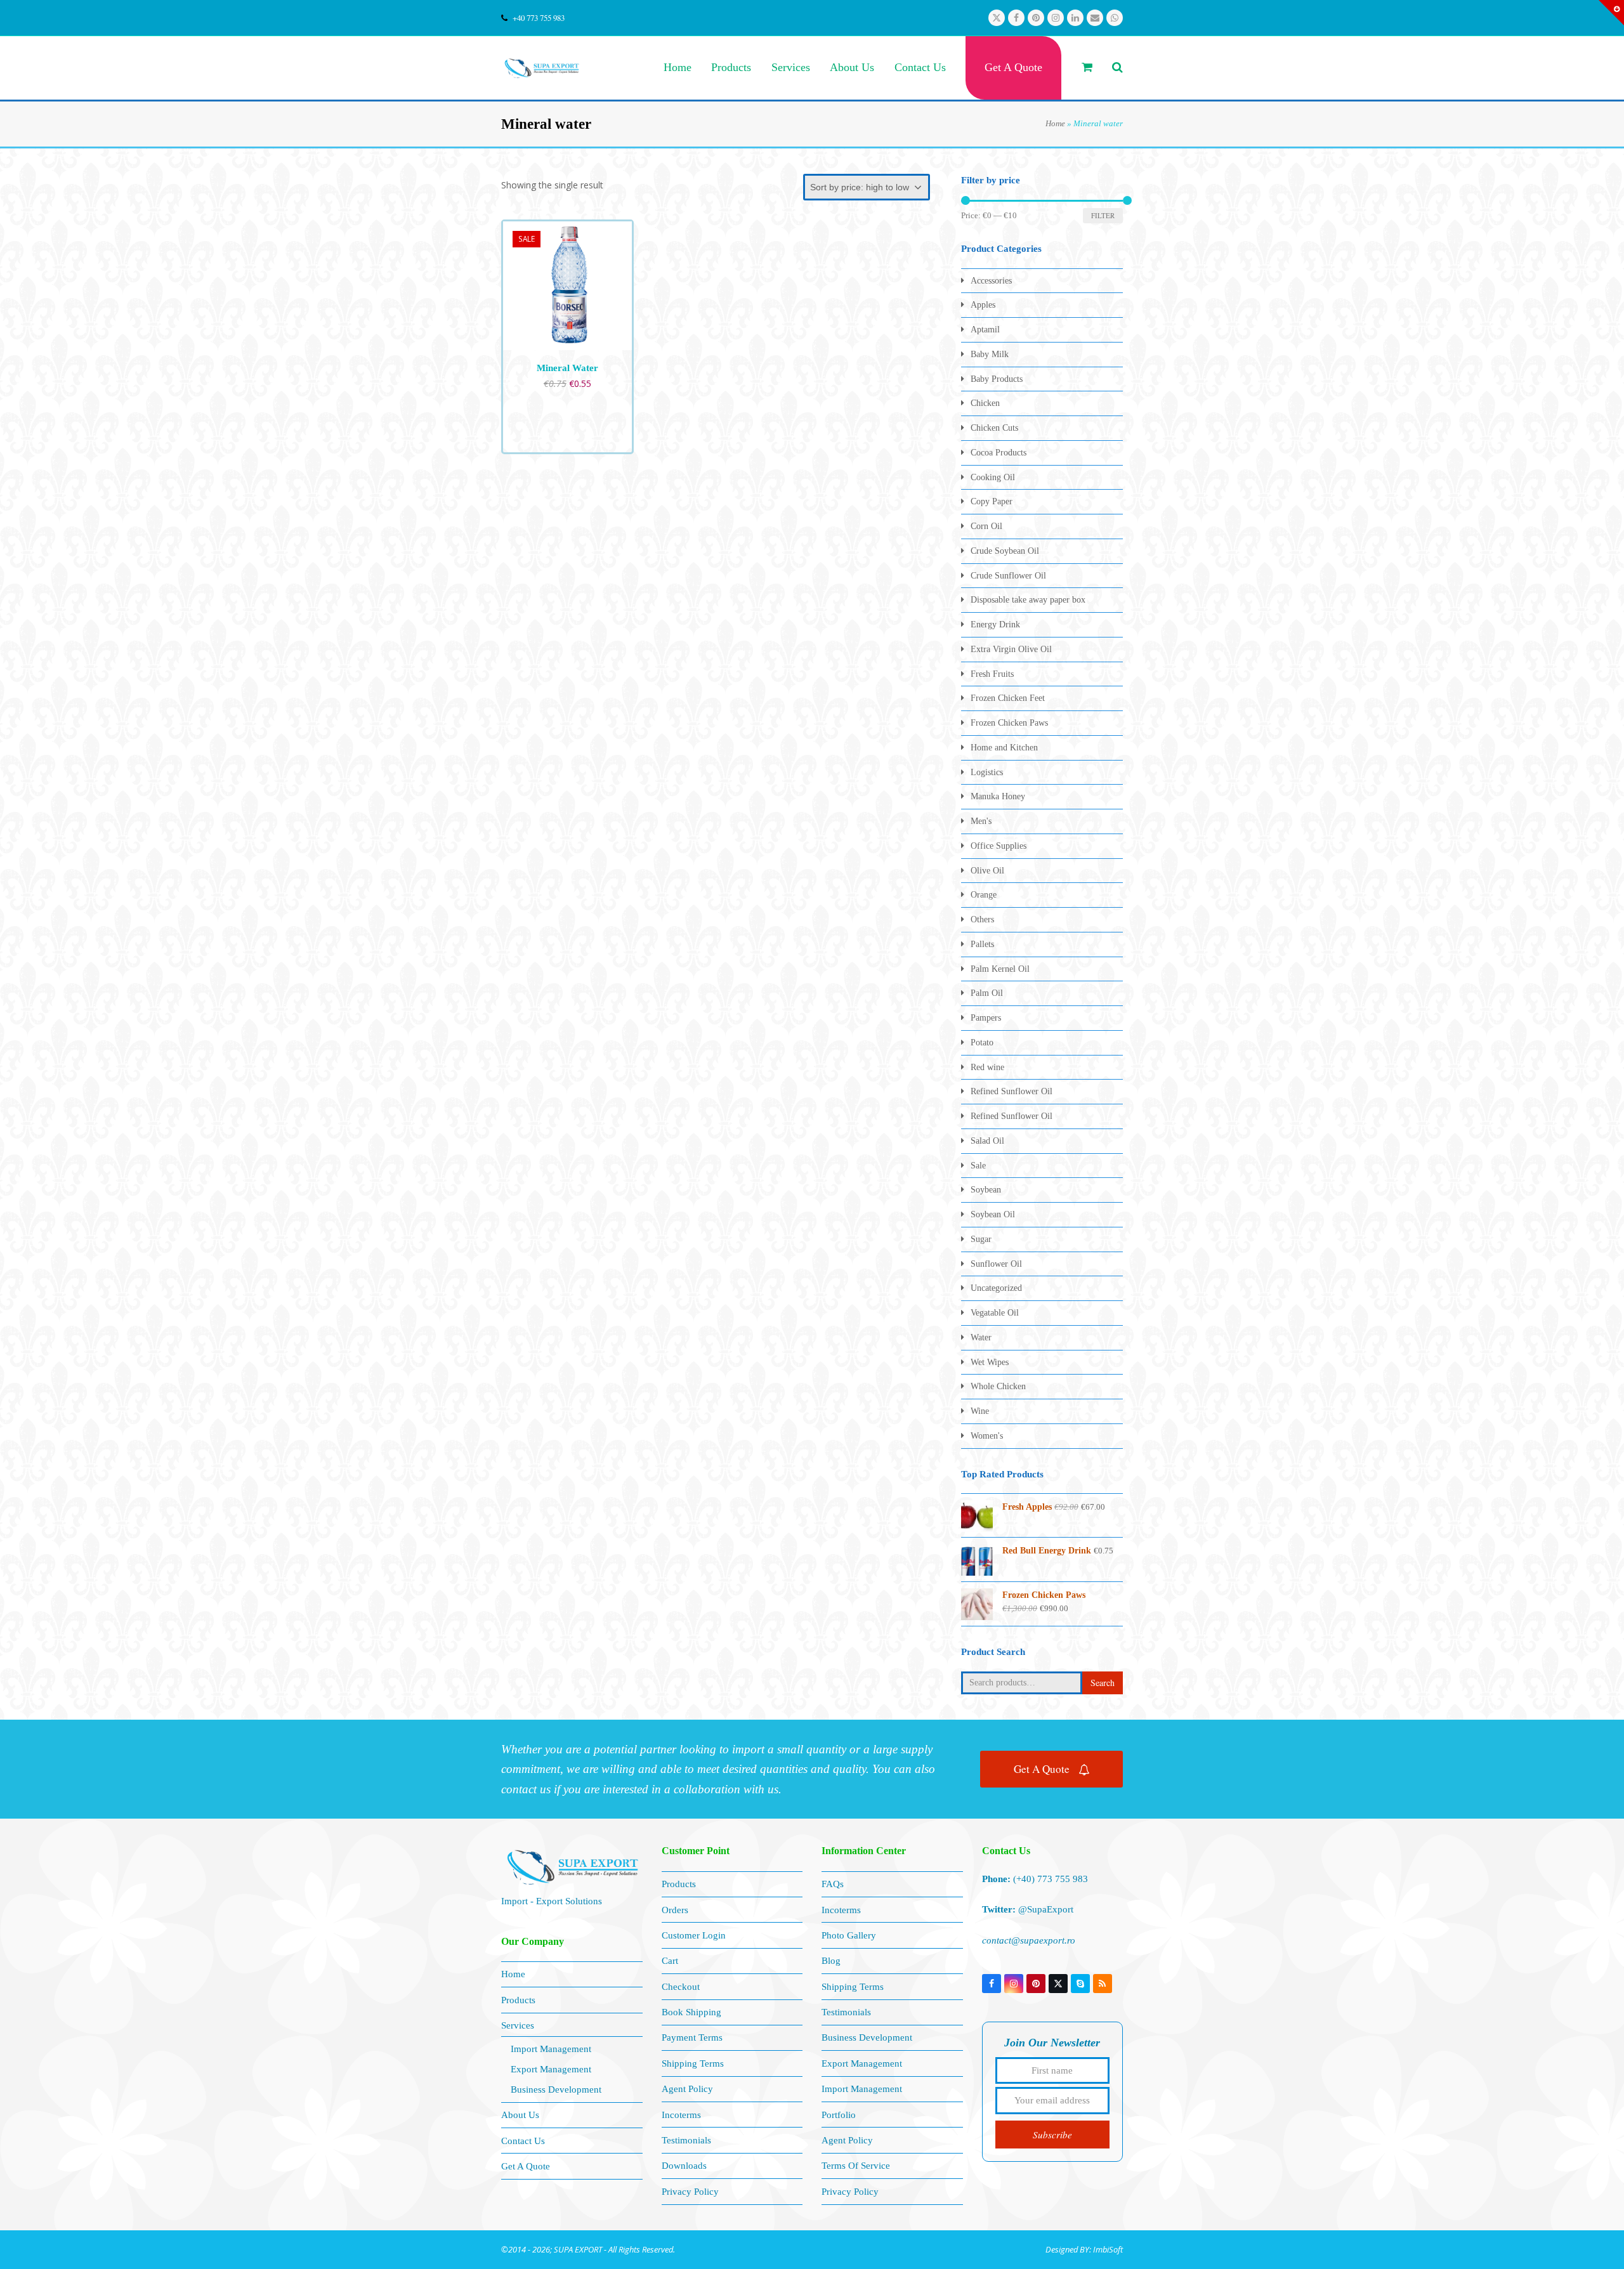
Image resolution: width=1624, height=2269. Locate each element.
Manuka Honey (998, 796)
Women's (987, 1436)
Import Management (551, 2049)
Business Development (556, 2089)
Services (518, 2025)
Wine (980, 1411)
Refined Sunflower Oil (1012, 1091)
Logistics (987, 772)
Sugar (981, 1239)
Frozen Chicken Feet (1008, 698)
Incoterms (681, 2115)
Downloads (684, 2166)
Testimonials (686, 2140)
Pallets (982, 944)
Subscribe (1052, 2135)
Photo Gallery (849, 1935)
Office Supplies (999, 846)
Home (1055, 123)
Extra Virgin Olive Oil (1011, 649)
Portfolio (839, 2115)
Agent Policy (687, 2089)
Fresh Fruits (992, 674)
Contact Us (523, 2141)
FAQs (833, 1884)
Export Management (551, 2069)
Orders (675, 1910)
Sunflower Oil (996, 1264)
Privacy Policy (690, 2192)
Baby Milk (990, 354)
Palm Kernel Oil (1000, 969)
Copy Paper (992, 501)
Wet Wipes (990, 1362)
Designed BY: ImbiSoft (1084, 2249)
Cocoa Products (999, 453)
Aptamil (985, 330)
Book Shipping (691, 2012)
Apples (983, 305)
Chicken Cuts (994, 428)
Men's (981, 821)
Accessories (991, 281)
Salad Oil (987, 1141)
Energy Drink (995, 624)
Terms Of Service (856, 2166)
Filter (1103, 215)
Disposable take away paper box (1028, 600)
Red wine (987, 1067)
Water (981, 1337)
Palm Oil (987, 993)
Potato (982, 1043)
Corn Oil (986, 526)
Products (518, 2000)
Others (982, 919)
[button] (1087, 68)
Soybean (986, 1190)
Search (1103, 1683)
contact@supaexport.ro (1029, 1940)
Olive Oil (987, 871)
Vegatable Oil (995, 1313)
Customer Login (694, 1935)
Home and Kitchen (1004, 748)
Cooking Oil (993, 477)
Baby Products (997, 379)
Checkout (681, 1987)
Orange (984, 895)
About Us (520, 2115)
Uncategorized (996, 1288)
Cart (670, 1961)
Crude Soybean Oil (1005, 551)
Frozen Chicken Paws (1009, 723)
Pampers (986, 1018)
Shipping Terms (693, 2063)
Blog (831, 1961)
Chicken (985, 403)
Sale (978, 1166)
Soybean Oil (993, 1214)
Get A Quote (1042, 1769)
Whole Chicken (998, 1386)
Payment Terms (692, 2037)
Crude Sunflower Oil (1008, 576)
